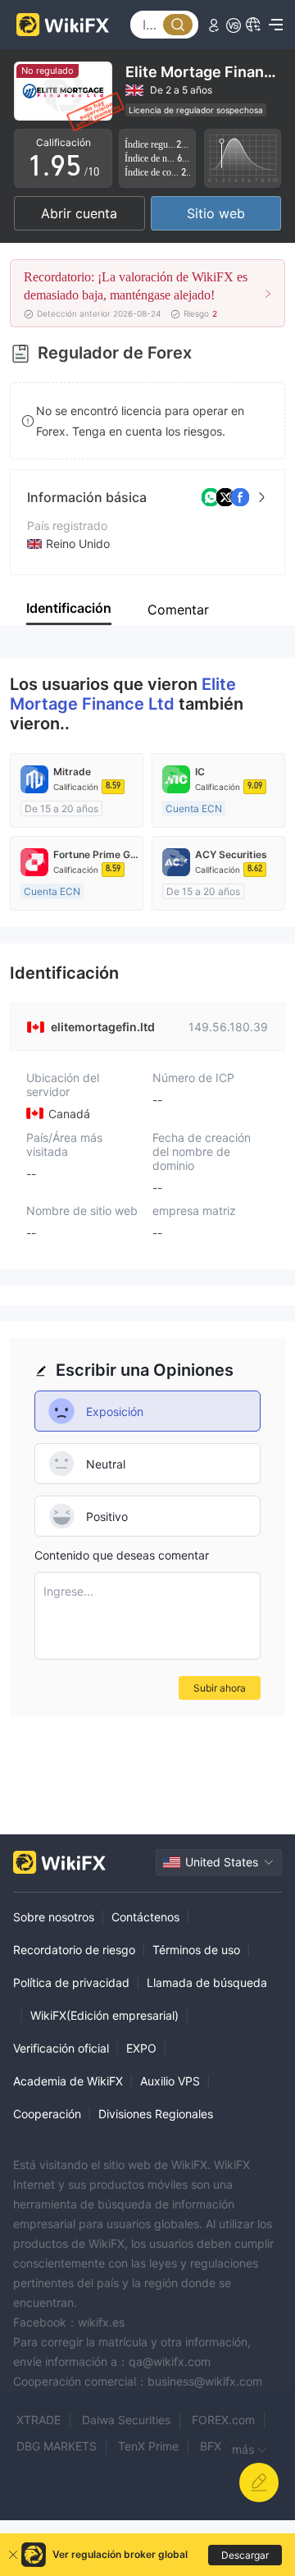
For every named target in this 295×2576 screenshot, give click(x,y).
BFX (211, 2446)
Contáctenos (145, 1917)
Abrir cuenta (79, 213)
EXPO (141, 2048)
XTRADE (39, 2420)
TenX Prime (148, 2446)
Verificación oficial (61, 2048)
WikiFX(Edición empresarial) (104, 2015)
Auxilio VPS (170, 2081)
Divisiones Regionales (156, 2114)
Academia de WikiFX (68, 2081)
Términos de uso (196, 1950)
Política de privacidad (71, 1982)
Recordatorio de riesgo (74, 1950)
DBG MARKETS (57, 2446)
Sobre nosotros (54, 1917)
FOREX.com (223, 2420)
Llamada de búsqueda (207, 1982)
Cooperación (47, 2114)
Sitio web (216, 213)
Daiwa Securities (126, 2420)
